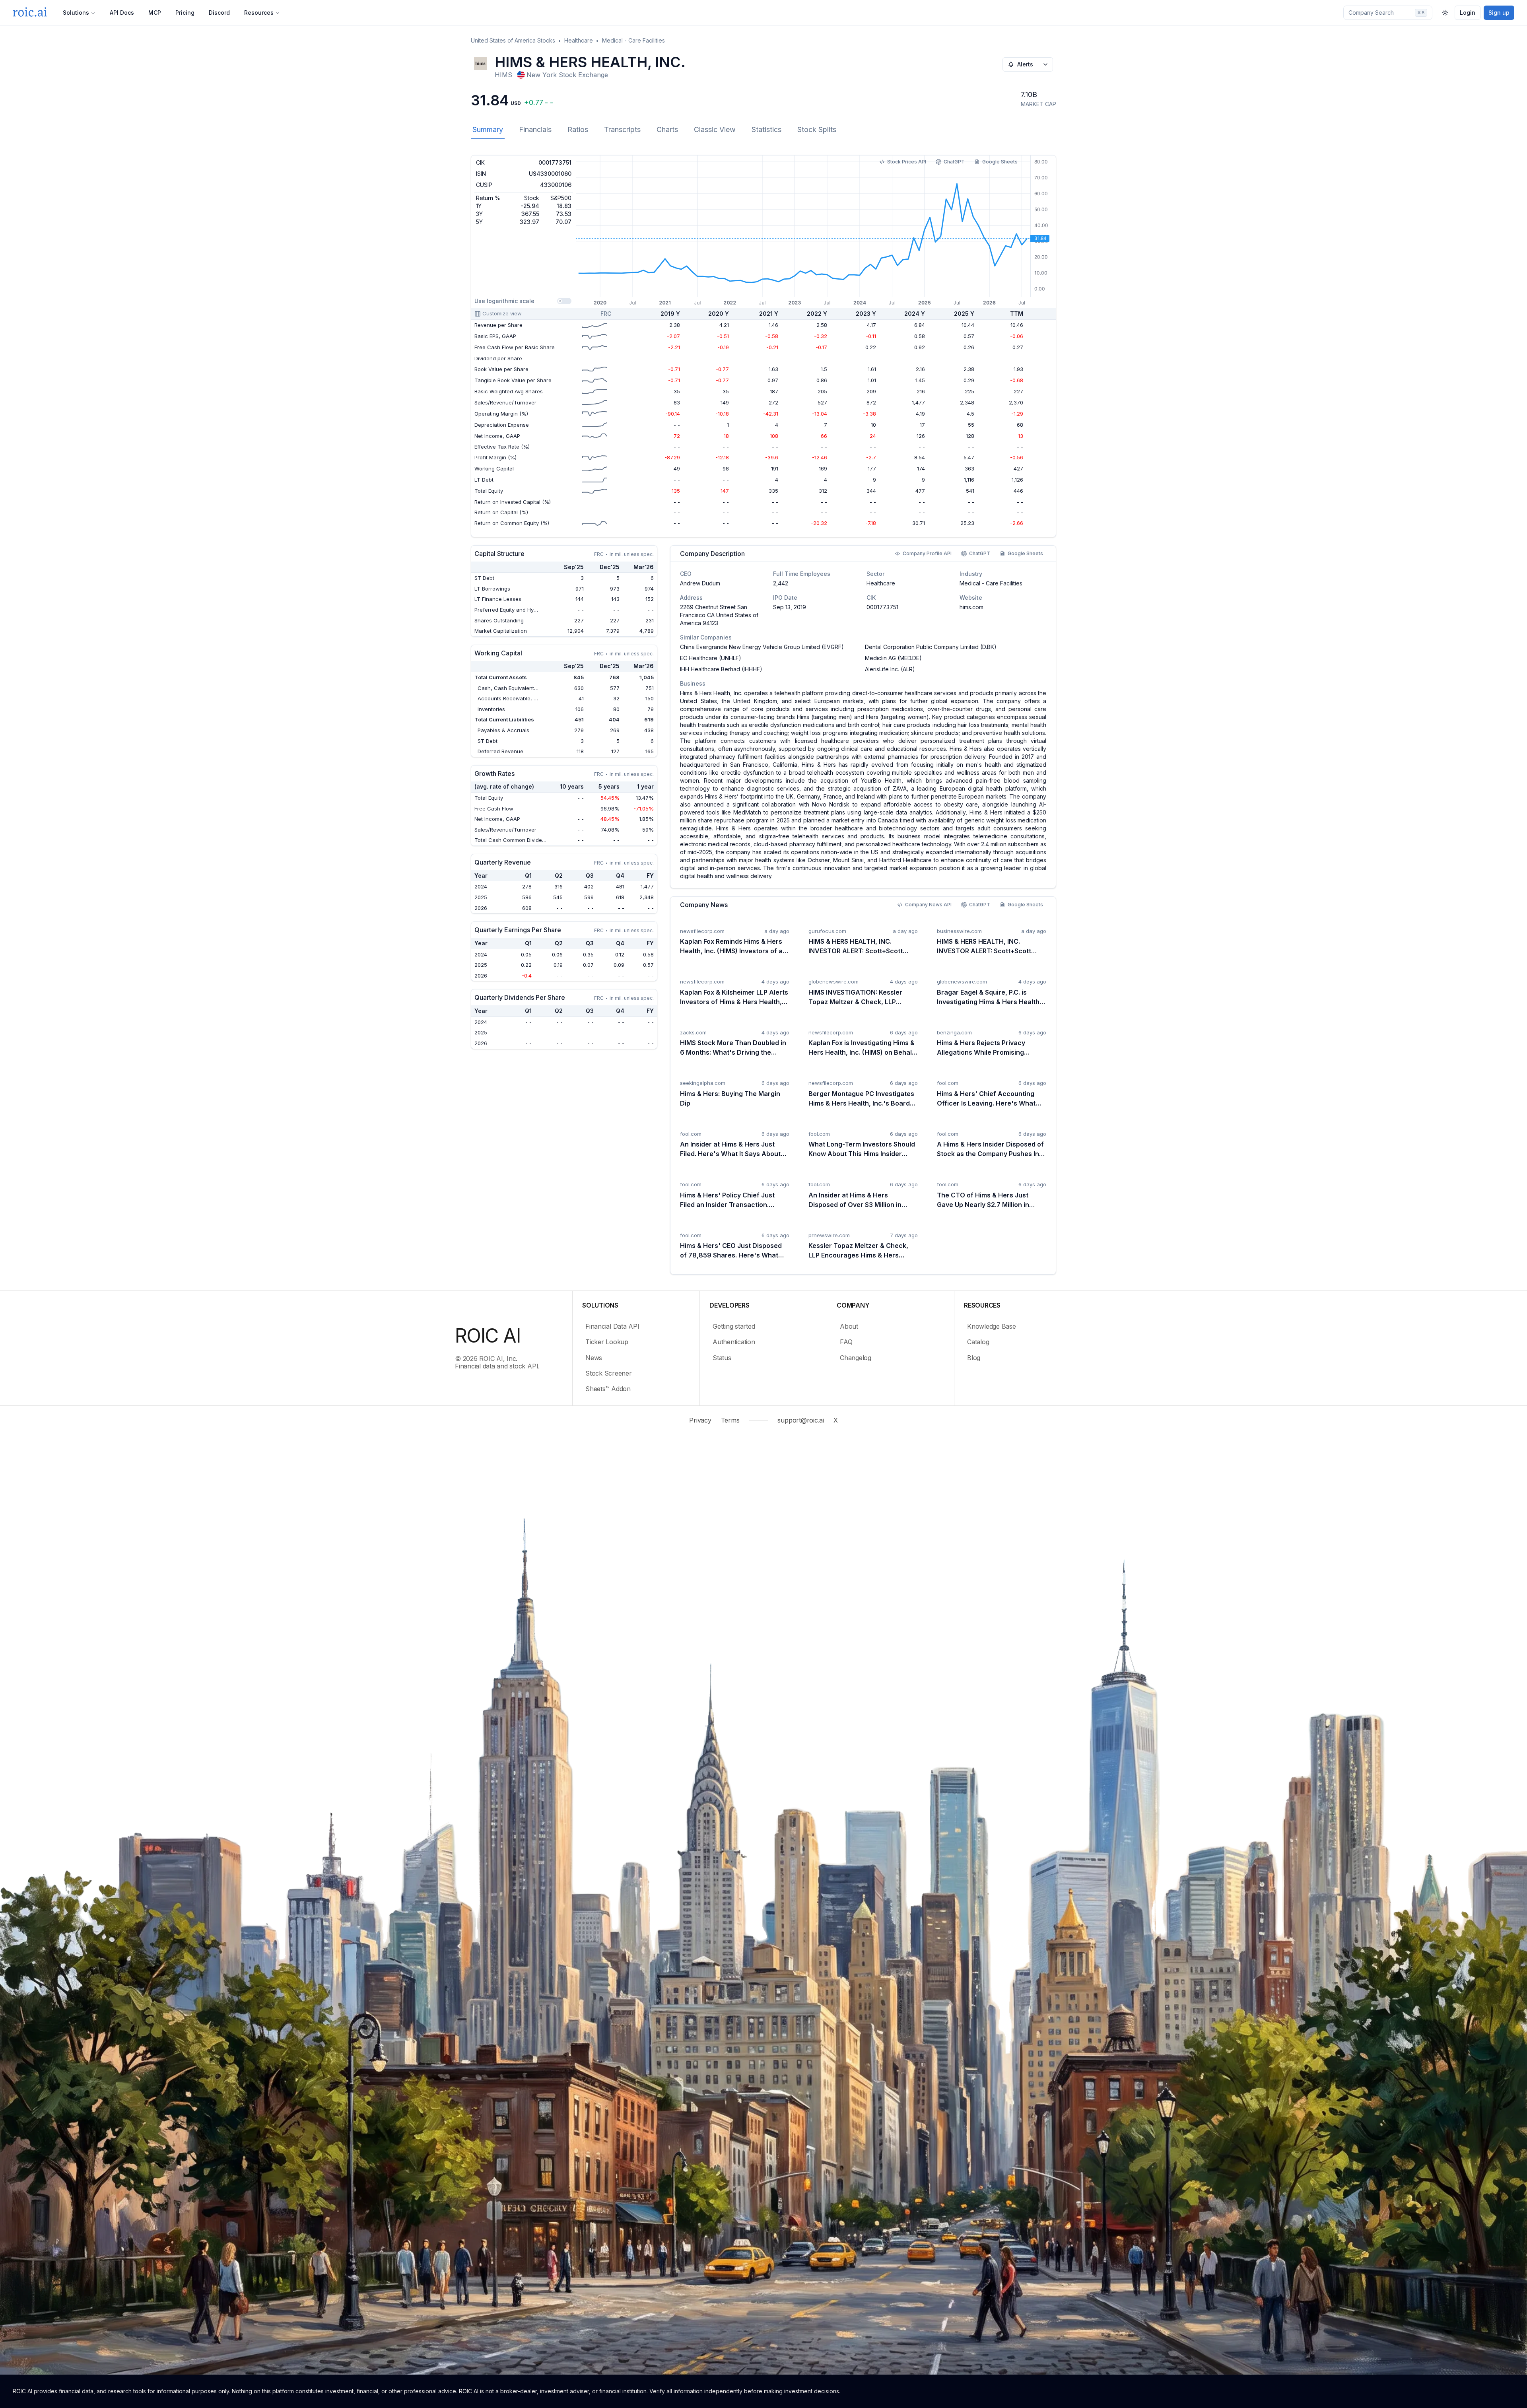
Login (1468, 13)
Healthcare (579, 40)
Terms (730, 1420)
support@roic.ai (800, 1420)
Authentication (734, 1342)
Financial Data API (612, 1326)
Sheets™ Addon (608, 1389)
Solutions (76, 13)
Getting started (734, 1326)
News (594, 1358)
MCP (155, 13)
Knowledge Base (992, 1326)
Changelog (856, 1358)
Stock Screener (609, 1373)
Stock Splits (817, 129)
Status (722, 1358)
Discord (219, 13)
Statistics (766, 129)
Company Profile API (927, 553)
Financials (535, 129)
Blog (974, 1358)
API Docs (122, 13)
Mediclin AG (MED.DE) (893, 658)
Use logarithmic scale (504, 301)
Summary (488, 129)
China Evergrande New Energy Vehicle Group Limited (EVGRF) (762, 647)
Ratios (578, 129)
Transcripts (622, 129)
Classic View (715, 129)
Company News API (928, 905)
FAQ (846, 1342)
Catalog (978, 1342)
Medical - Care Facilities (633, 40)
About (849, 1326)
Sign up (1499, 13)
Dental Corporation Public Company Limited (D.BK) (931, 647)
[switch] (564, 301)
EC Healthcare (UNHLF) (711, 658)
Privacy (700, 1420)
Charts (667, 129)
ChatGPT (954, 162)
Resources (259, 13)
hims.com (971, 607)
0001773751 (882, 607)
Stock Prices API (907, 162)
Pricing (185, 13)
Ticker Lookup (607, 1342)
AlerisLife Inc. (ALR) (890, 669)
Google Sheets (1000, 162)
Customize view (502, 313)
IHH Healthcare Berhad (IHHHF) (721, 669)
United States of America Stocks (513, 40)
